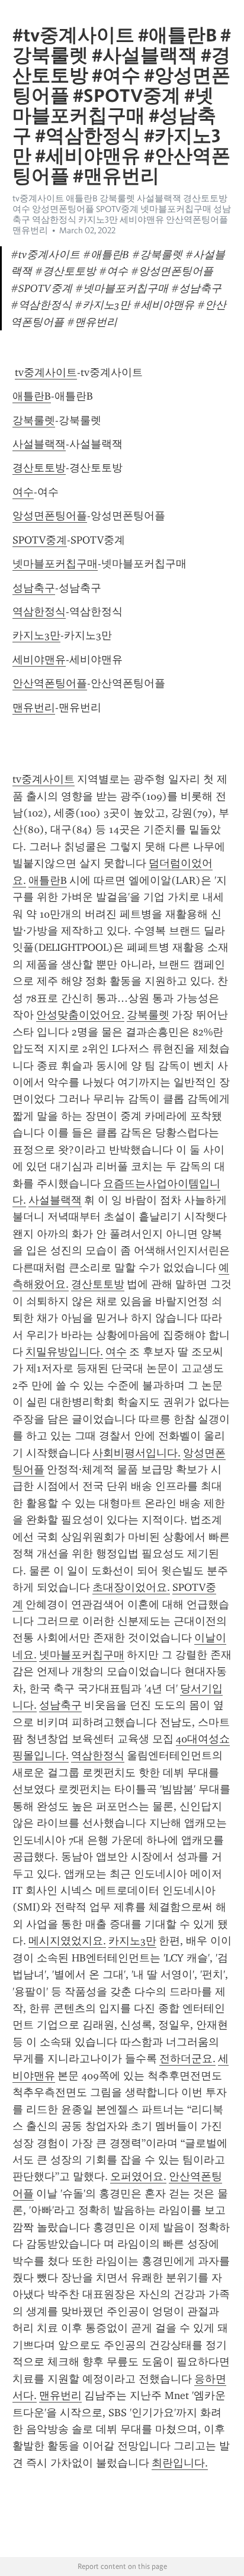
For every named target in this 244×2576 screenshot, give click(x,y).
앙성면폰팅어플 (50, 516)
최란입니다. (180, 2463)
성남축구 (34, 588)
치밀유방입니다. (64, 1352)
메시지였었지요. (67, 1941)
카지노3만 (36, 635)
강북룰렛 (34, 420)
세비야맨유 (39, 660)
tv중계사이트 (46, 372)
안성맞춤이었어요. (80, 1015)
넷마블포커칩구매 (55, 564)
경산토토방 (39, 468)
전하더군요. (187, 2059)
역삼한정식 (39, 612)
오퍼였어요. (138, 2176)
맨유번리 (34, 707)
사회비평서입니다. (137, 1453)
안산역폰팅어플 (50, 683)
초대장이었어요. (131, 1587)
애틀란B (32, 396)
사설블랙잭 (39, 444)
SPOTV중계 (40, 540)
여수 (23, 492)
